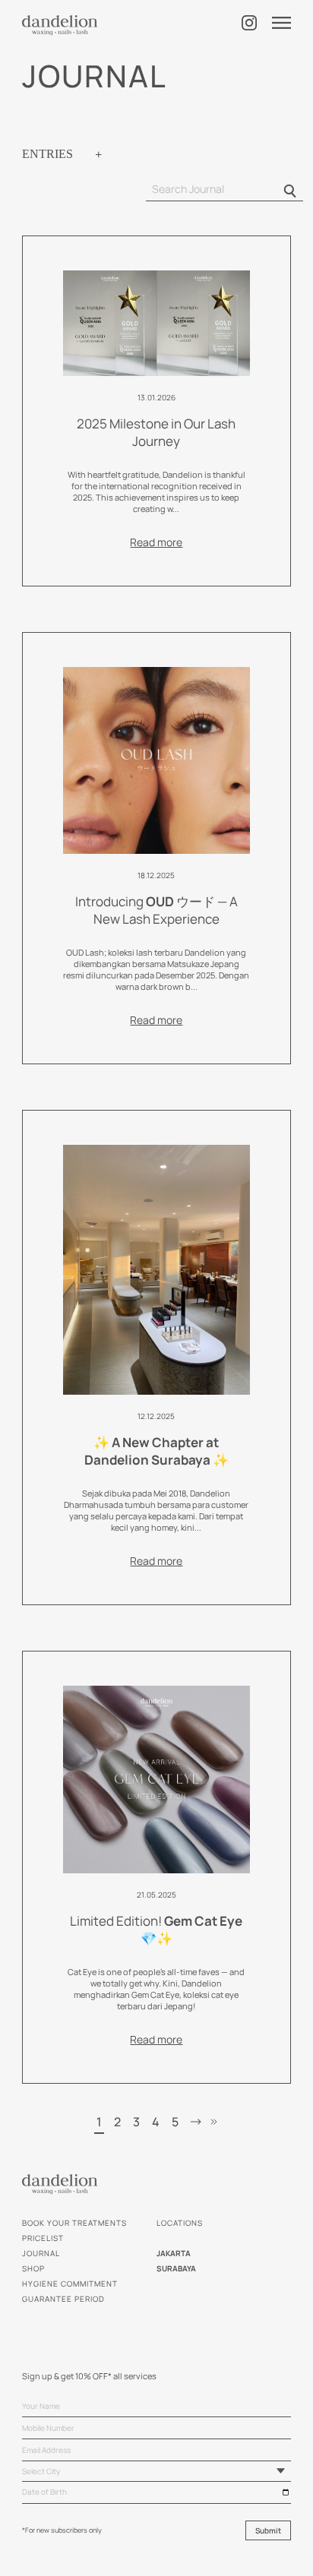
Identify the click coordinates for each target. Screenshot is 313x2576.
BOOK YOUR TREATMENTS (74, 2223)
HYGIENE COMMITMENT (70, 2284)
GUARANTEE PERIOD (63, 2299)
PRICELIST (43, 2238)
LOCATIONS (180, 2223)
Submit (268, 2530)
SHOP (33, 2268)
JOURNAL (41, 2253)
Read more (156, 542)
